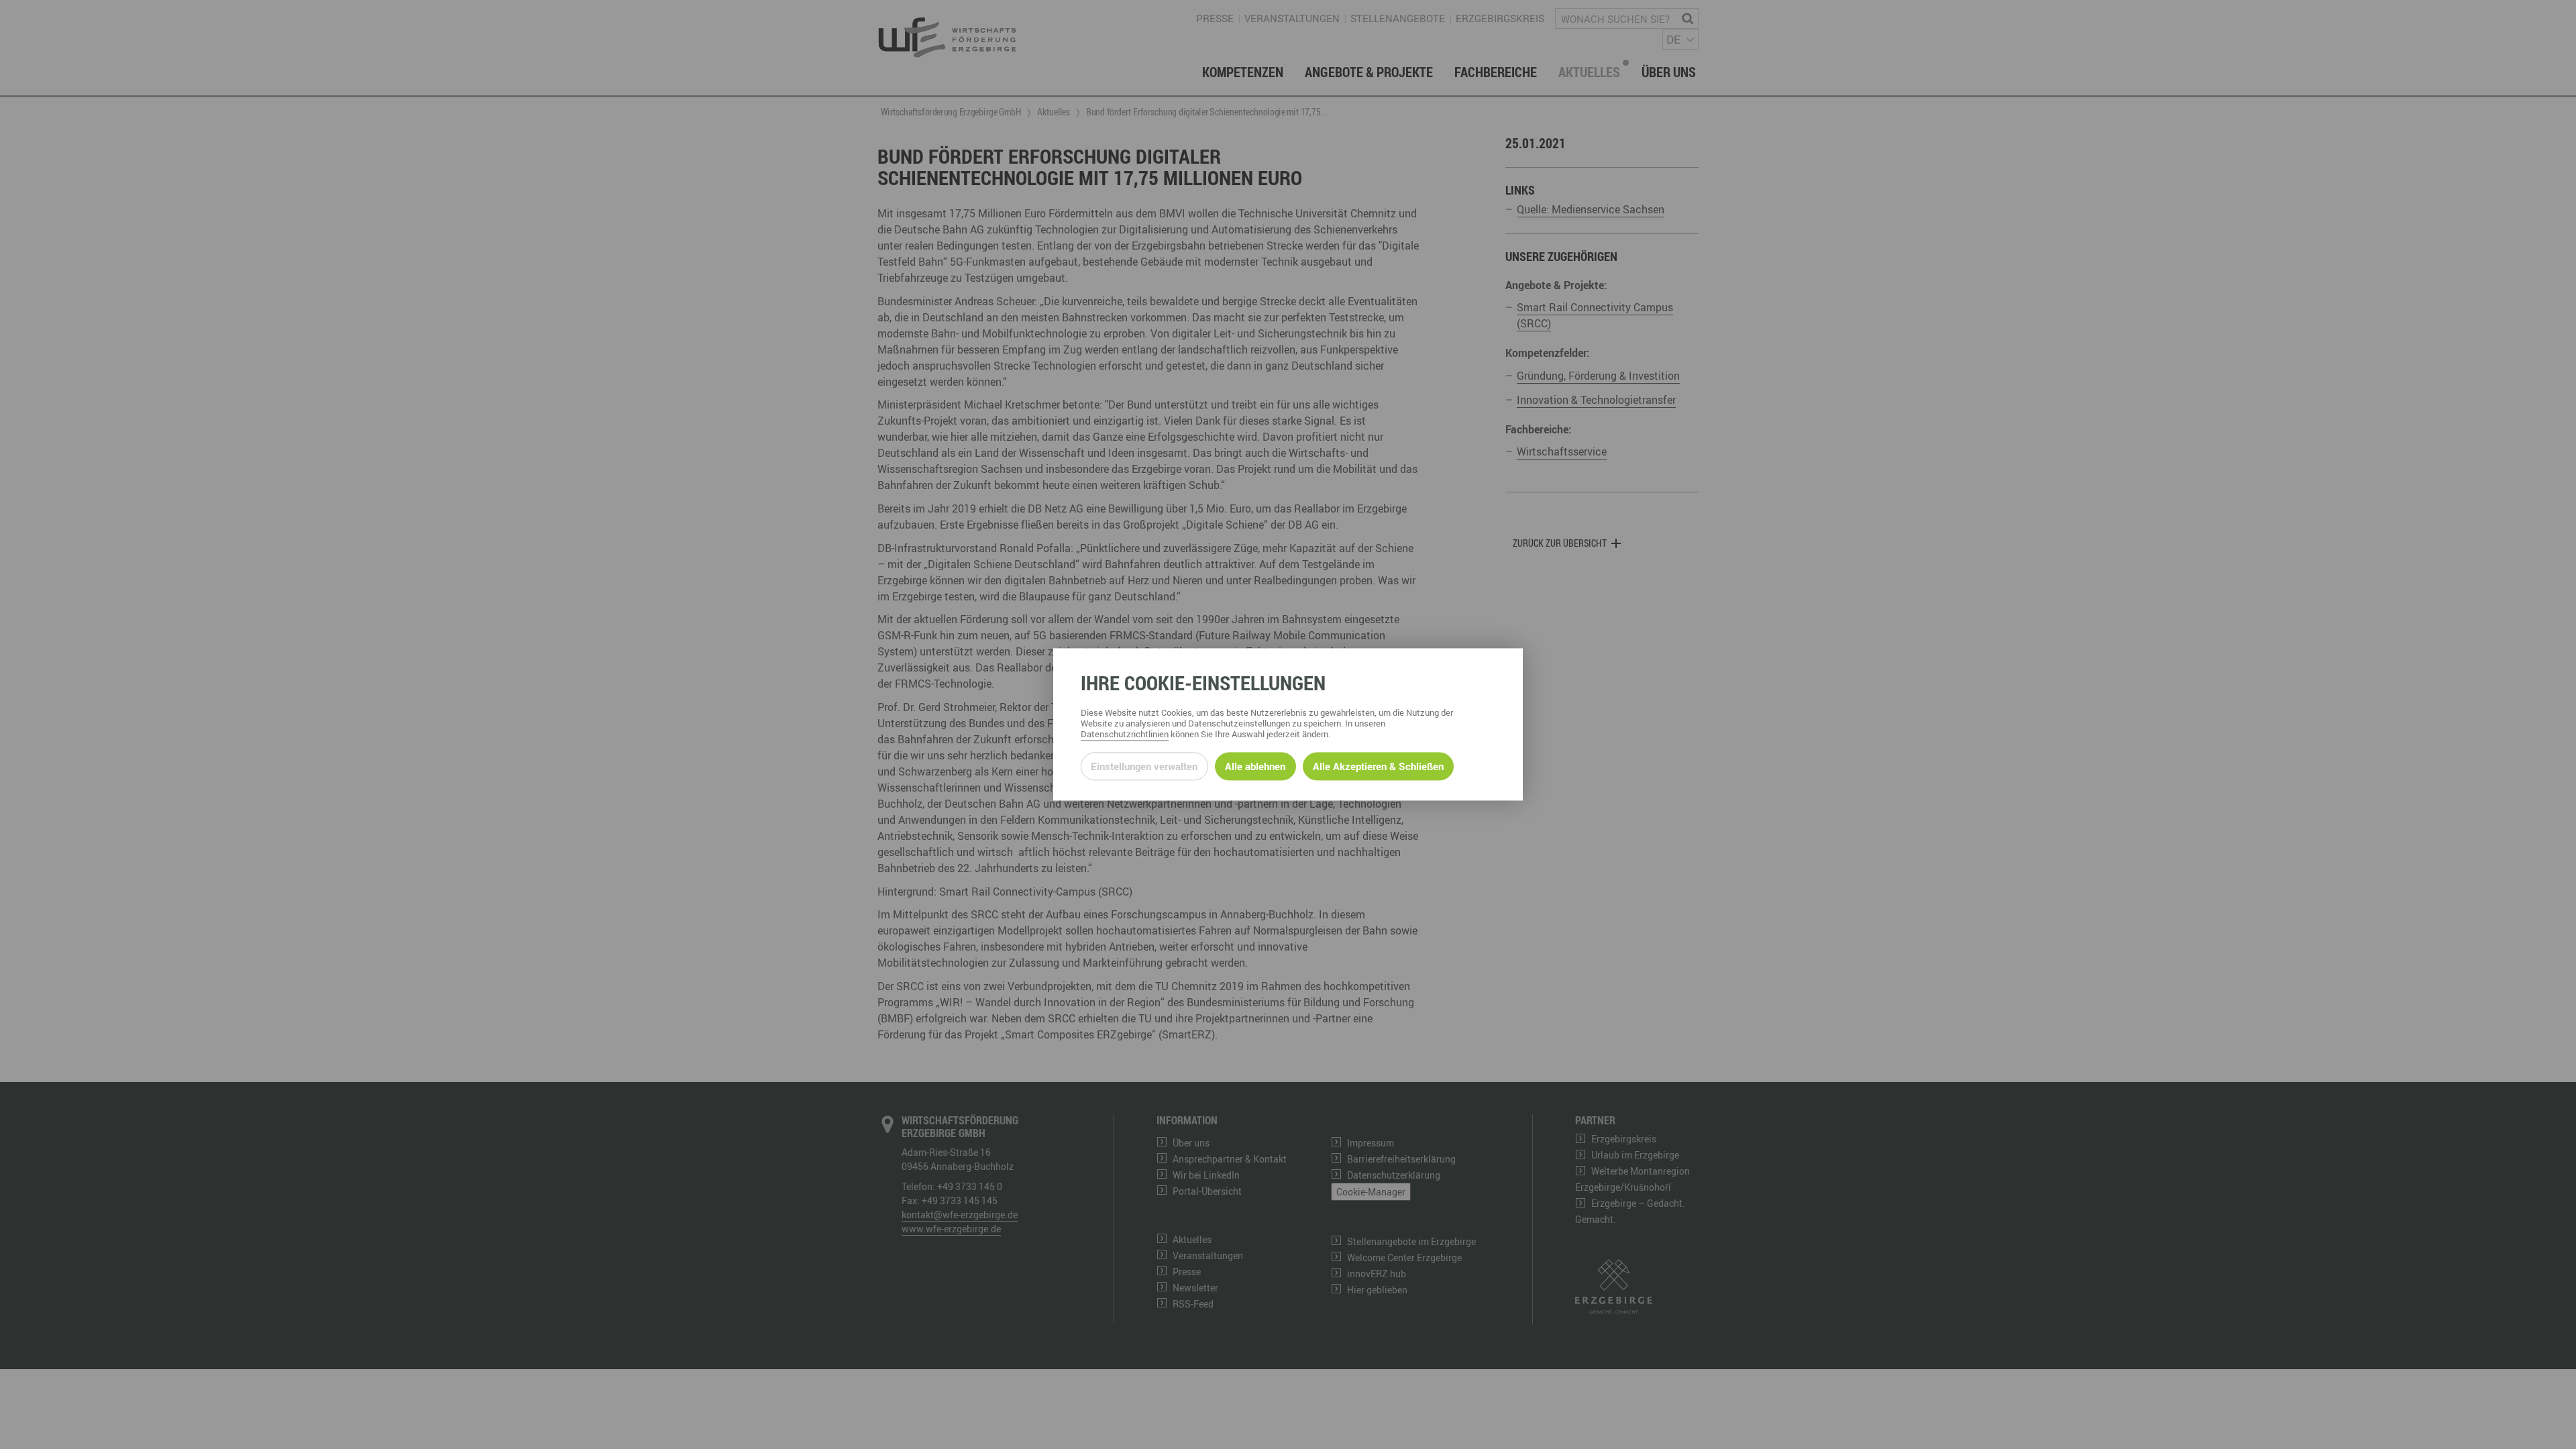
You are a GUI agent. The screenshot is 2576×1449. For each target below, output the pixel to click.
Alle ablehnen (1255, 766)
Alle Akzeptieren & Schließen (1378, 766)
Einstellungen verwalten (1144, 766)
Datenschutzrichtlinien (1125, 735)
